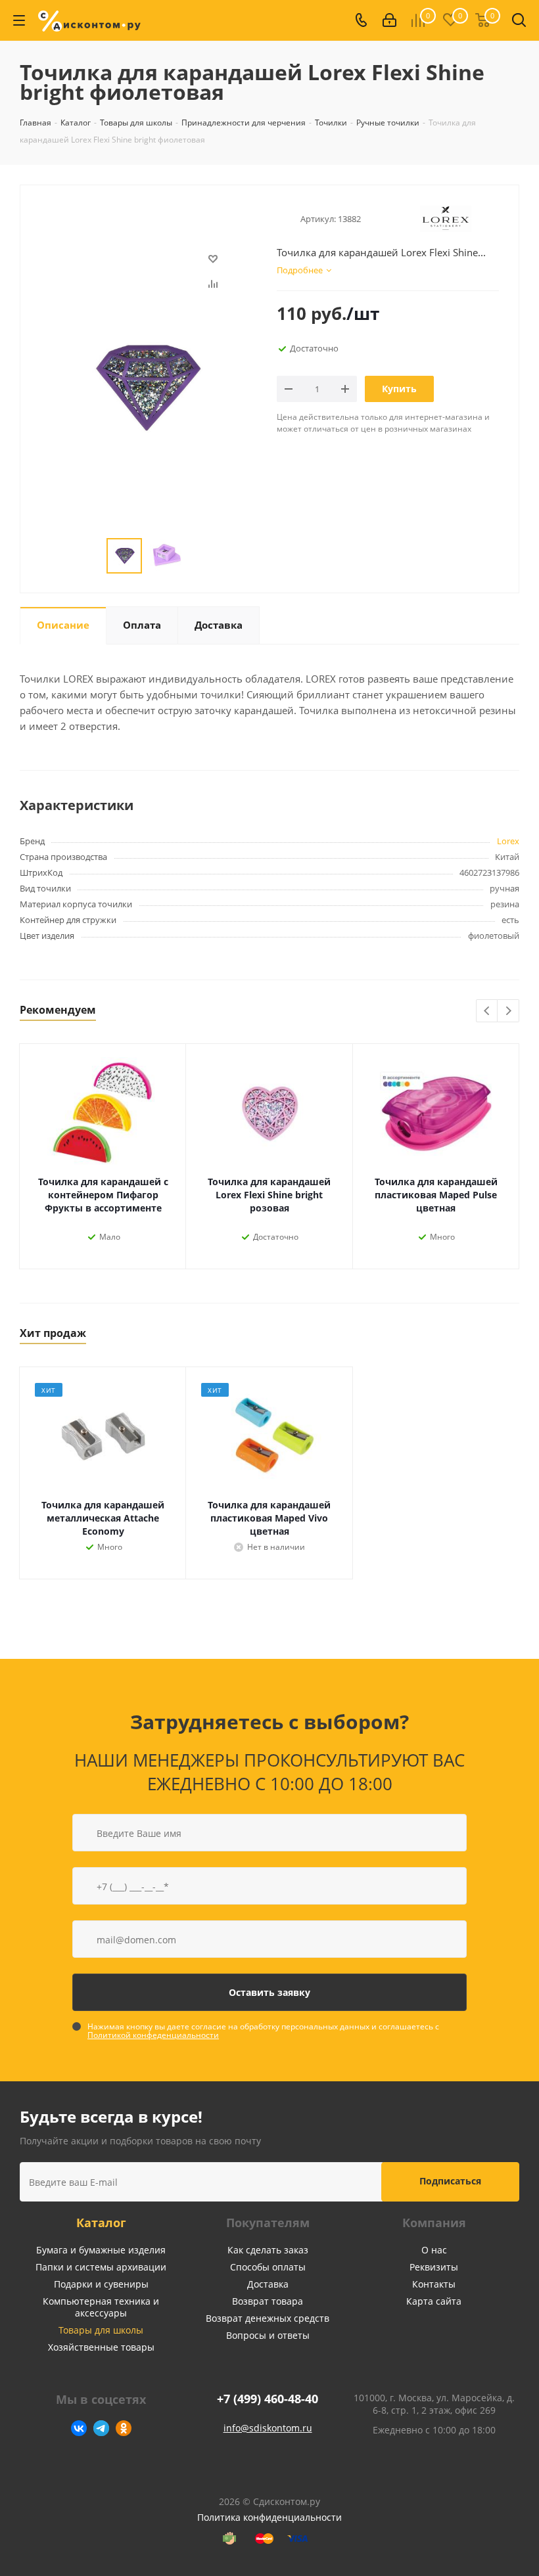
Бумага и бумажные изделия (101, 2250)
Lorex (508, 841)
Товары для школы (101, 2330)
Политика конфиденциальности (269, 2517)
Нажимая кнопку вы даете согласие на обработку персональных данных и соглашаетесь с (263, 2031)
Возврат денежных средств (268, 2318)
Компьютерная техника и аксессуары (101, 2307)
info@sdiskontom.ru (268, 2428)
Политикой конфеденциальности (153, 2035)
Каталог (101, 2223)
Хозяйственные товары (101, 2347)
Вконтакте (79, 2428)
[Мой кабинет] (389, 20)
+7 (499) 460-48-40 (268, 2399)
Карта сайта (434, 2301)
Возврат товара (268, 2301)
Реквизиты (434, 2267)
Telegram (101, 2428)
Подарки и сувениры (101, 2284)
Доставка (268, 2284)
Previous (487, 1011)
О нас (434, 2250)
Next (508, 1011)
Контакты (434, 2284)
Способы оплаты (268, 2267)
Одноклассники (124, 2428)
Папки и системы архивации (101, 2267)
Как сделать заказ (268, 2250)
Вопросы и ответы (268, 2335)
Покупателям (268, 2223)
